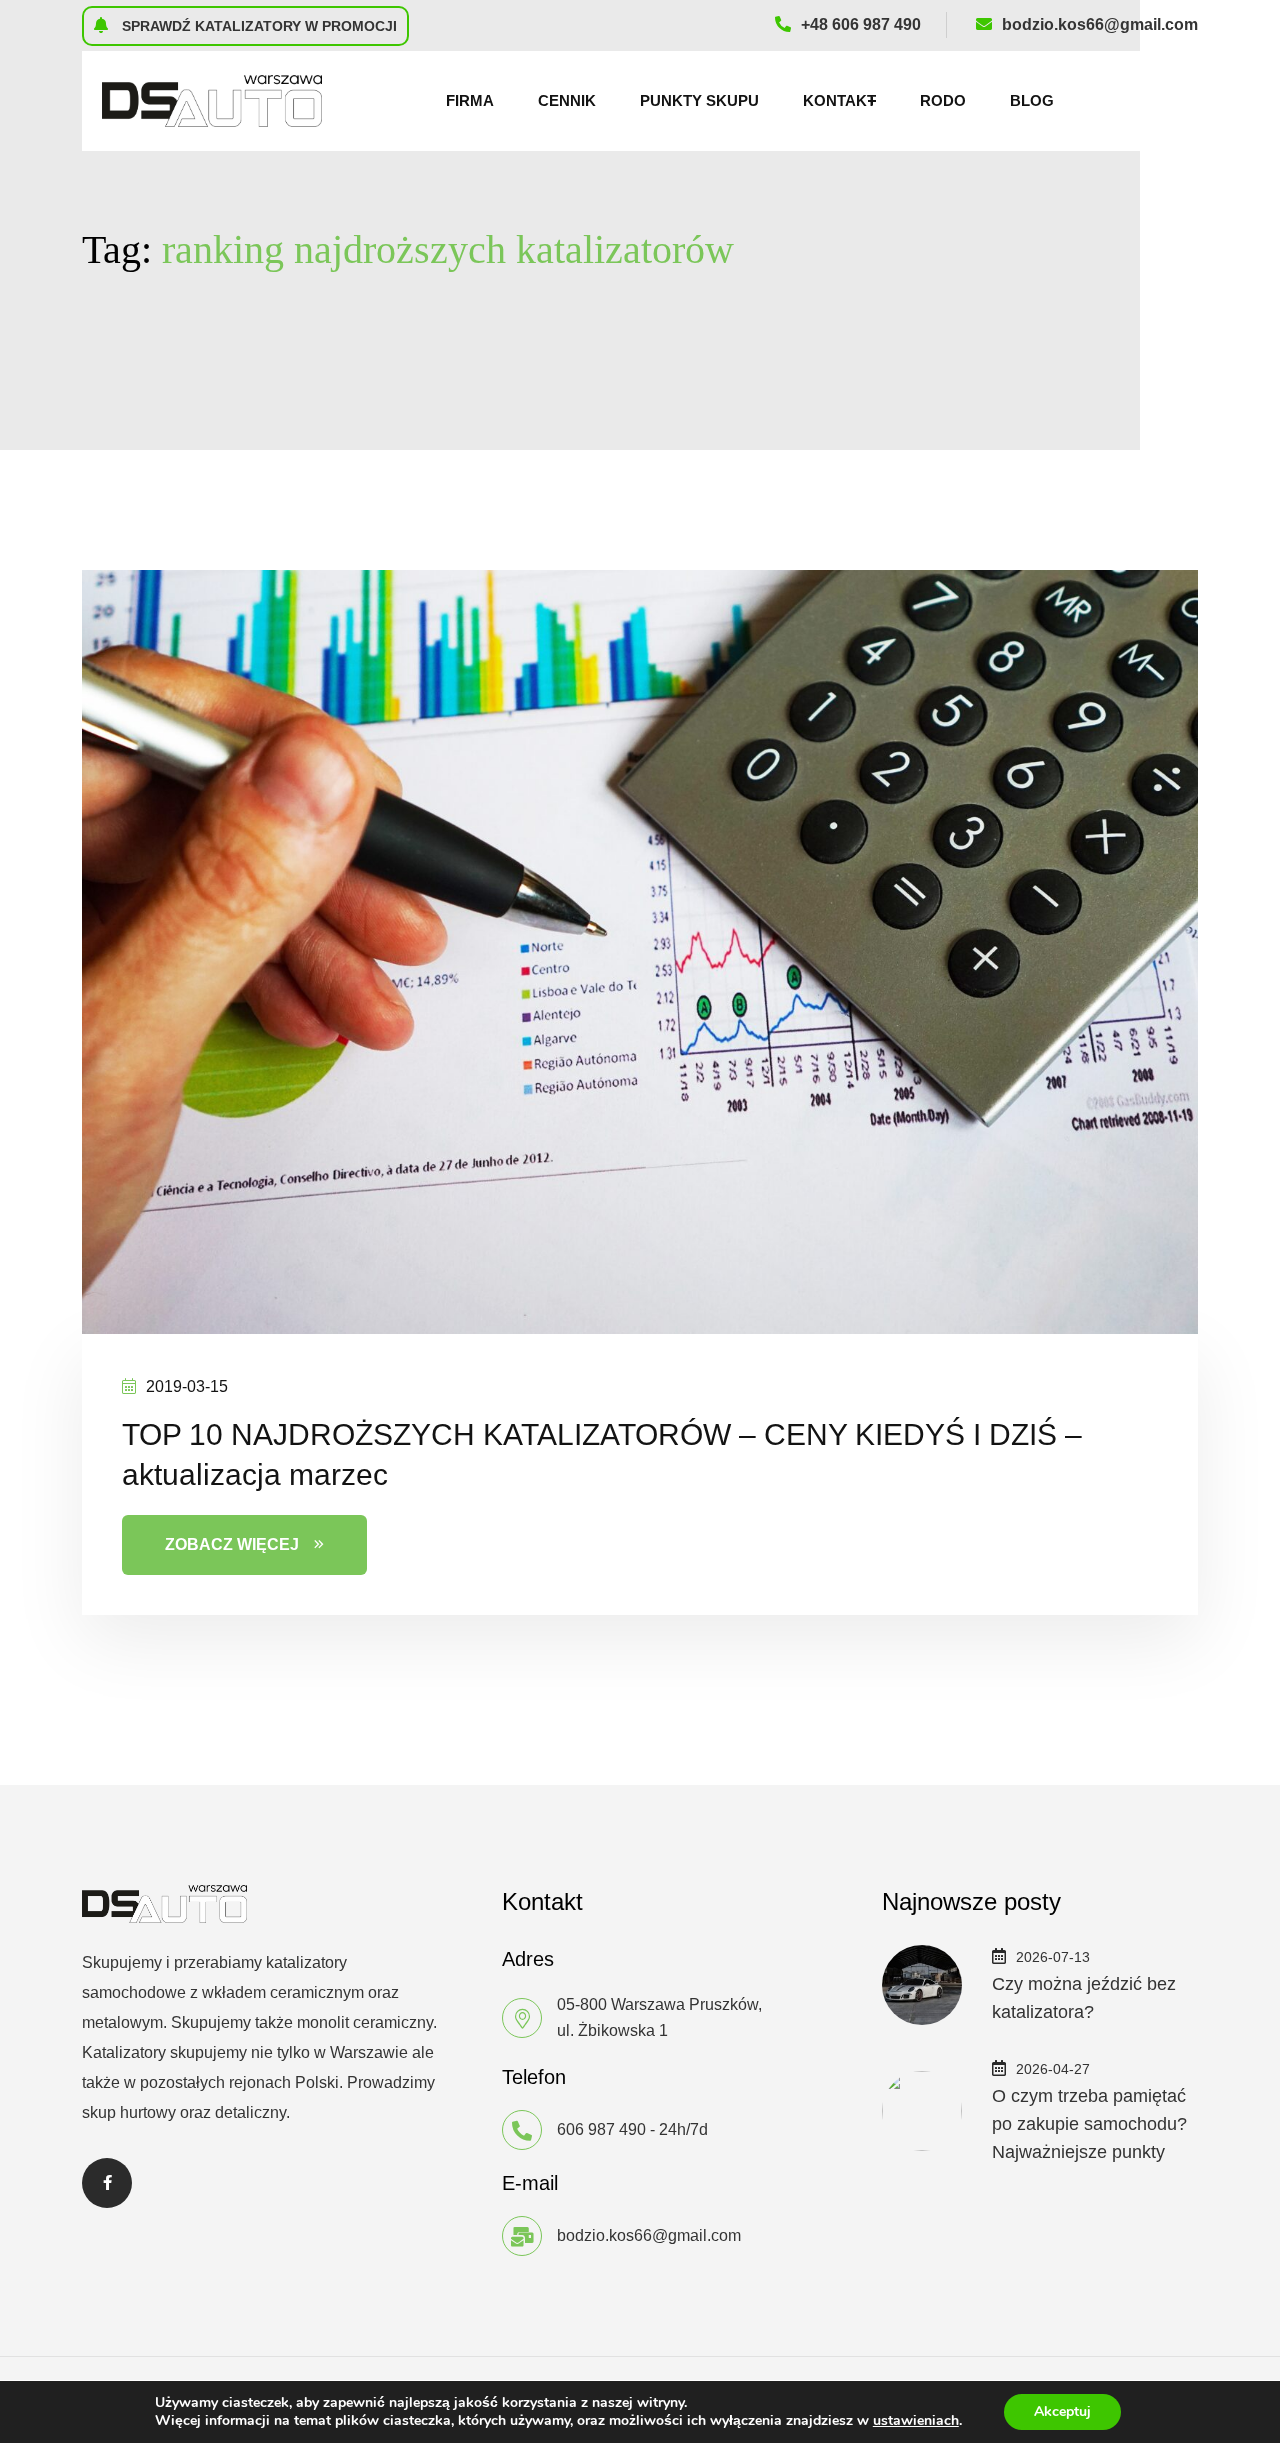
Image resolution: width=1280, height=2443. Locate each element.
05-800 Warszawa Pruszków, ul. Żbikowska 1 (659, 2017)
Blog (1032, 100)
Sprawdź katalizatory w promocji (257, 26)
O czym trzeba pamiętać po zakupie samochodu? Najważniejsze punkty (1089, 2124)
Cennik (567, 100)
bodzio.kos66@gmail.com (1100, 24)
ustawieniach (916, 2421)
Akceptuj (1062, 2411)
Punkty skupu (699, 100)
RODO (943, 100)
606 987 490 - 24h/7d (632, 2129)
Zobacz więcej (232, 1544)
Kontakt (839, 100)
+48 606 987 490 (861, 24)
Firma (470, 100)
